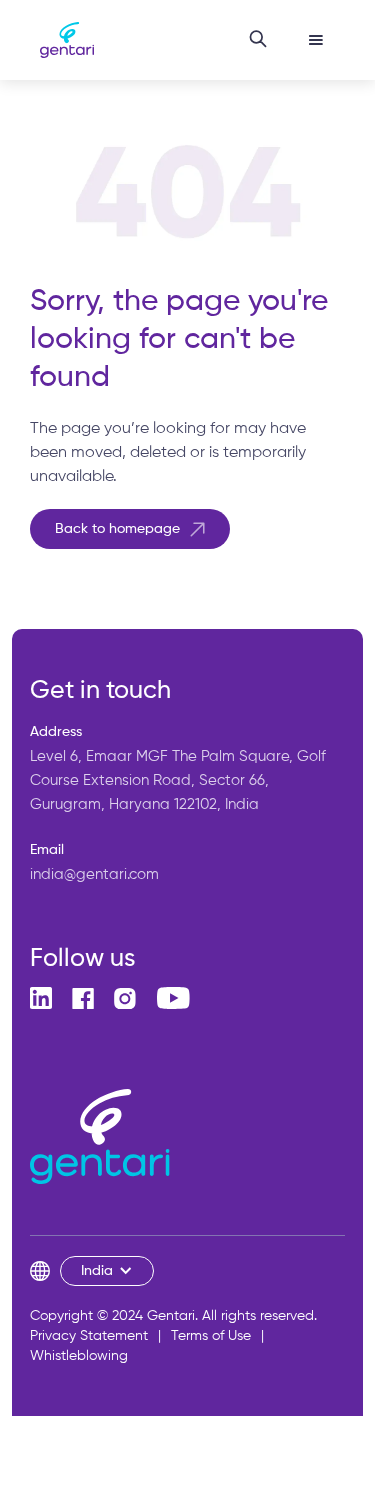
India (97, 1271)
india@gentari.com (94, 874)
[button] (316, 40)
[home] (62, 40)
